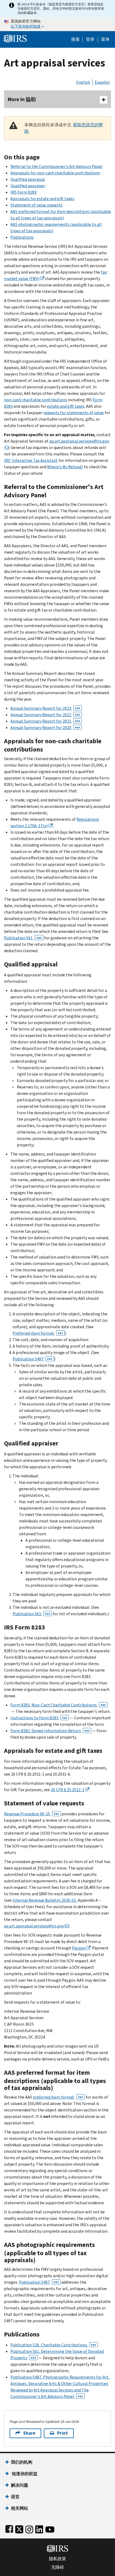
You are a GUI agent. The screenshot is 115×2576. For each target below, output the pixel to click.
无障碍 (57, 2567)
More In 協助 (22, 99)
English (83, 82)
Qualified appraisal (28, 179)
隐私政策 (57, 2559)
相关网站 (20, 2508)
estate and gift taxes (66, 406)
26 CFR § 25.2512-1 (68, 1790)
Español (102, 82)
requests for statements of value (74, 413)
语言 (15, 2497)
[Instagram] (29, 2528)
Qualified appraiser (28, 186)
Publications (22, 237)
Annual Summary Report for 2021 (45, 721)
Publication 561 (23, 938)
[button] (90, 39)
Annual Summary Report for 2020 (45, 728)
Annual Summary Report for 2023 (45, 708)
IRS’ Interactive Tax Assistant (31, 460)
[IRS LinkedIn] (39, 2528)
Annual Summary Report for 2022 (45, 715)
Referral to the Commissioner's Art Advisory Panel (56, 166)
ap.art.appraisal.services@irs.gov (34, 1926)
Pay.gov (79, 1948)
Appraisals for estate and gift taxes (42, 199)
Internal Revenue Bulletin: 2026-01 (44, 1900)
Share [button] (29, 2433)
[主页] (15, 38)
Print (63, 2433)
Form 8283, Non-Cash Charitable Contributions (58, 1705)
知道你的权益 (24, 2474)
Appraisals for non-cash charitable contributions (55, 173)
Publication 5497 (32, 1359)
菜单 (105, 39)
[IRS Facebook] (9, 2528)
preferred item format (58, 2097)
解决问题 (20, 2485)
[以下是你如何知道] (57, 24)
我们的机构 (22, 2462)
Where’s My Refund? (65, 467)
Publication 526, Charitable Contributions (53, 2345)
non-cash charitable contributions (36, 400)
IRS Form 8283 (24, 192)
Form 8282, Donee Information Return (50, 1731)
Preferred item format (38, 1333)
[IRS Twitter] (19, 2528)
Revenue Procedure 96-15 (32, 1814)
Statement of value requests (37, 205)
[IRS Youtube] (50, 2528)
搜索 (75, 39)
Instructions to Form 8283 (39, 1718)
